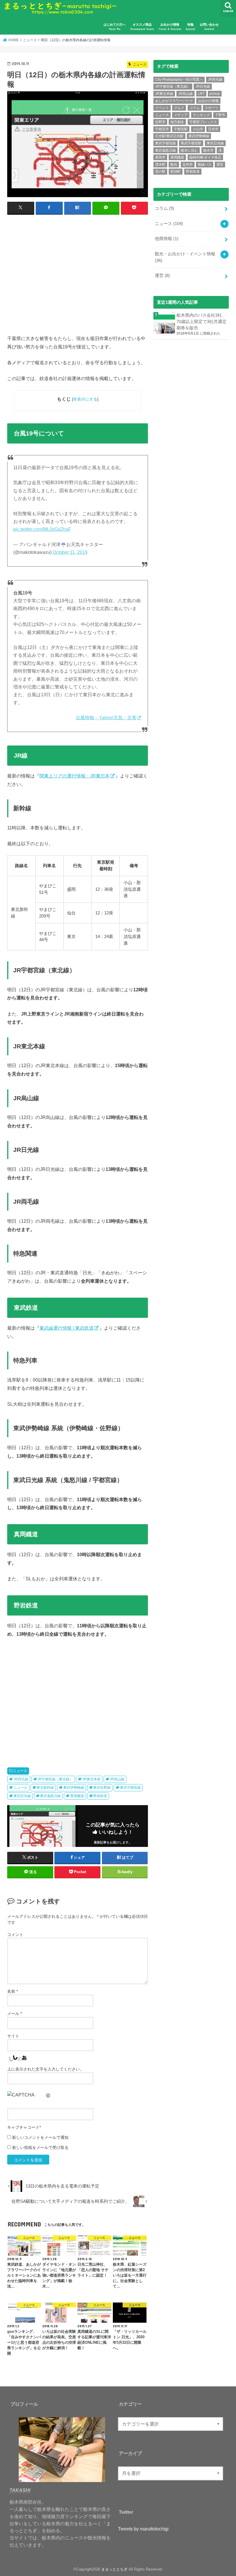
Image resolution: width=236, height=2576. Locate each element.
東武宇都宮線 (130, 1788)
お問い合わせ (209, 27)
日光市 (213, 129)
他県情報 (167, 239)
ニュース (20, 1771)
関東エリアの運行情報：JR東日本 (75, 776)
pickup (215, 94)
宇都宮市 (162, 129)
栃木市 (208, 150)
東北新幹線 (45, 1788)
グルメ (179, 108)
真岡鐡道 (77, 1796)
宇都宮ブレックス (203, 122)
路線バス (205, 165)
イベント (162, 108)
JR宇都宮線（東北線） (55, 1779)
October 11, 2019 (70, 552)
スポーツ (212, 108)
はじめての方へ (115, 27)
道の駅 (160, 171)
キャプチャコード (23, 2127)
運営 (220, 165)
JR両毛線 (21, 1779)
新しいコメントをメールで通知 (40, 2137)
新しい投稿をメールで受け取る (40, 2147)
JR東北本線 (91, 1779)
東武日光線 (22, 1796)
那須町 (176, 171)
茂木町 (160, 165)
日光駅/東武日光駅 (169, 136)
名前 (13, 1991)
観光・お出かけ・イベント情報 (185, 257)
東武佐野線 (102, 1788)
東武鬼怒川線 (50, 1796)
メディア (181, 115)
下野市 (220, 115)
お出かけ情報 (170, 27)
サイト (13, 2036)
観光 (174, 165)
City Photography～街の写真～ (179, 80)
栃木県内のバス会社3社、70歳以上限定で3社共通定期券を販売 (201, 322)
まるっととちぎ (114, 2569)
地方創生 (177, 122)
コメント (15, 1935)
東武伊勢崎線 (74, 1788)
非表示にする (85, 399)
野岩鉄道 (100, 1796)
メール (15, 2013)
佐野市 (160, 122)
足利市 (188, 165)
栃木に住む (189, 150)
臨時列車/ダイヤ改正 (205, 157)
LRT (201, 94)
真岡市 (160, 157)
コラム (195, 108)
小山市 (198, 129)
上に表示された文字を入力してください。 (45, 2069)
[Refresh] (48, 2095)
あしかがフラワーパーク (174, 101)
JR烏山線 (117, 1779)
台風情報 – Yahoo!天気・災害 (106, 718)
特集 (190, 27)
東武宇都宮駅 (191, 143)
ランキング (201, 115)
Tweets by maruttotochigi (143, 2529)
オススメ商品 (142, 27)
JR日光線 (203, 86)
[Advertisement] (78, 277)
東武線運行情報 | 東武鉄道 (66, 1328)
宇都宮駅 (181, 129)
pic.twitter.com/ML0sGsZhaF (42, 529)
